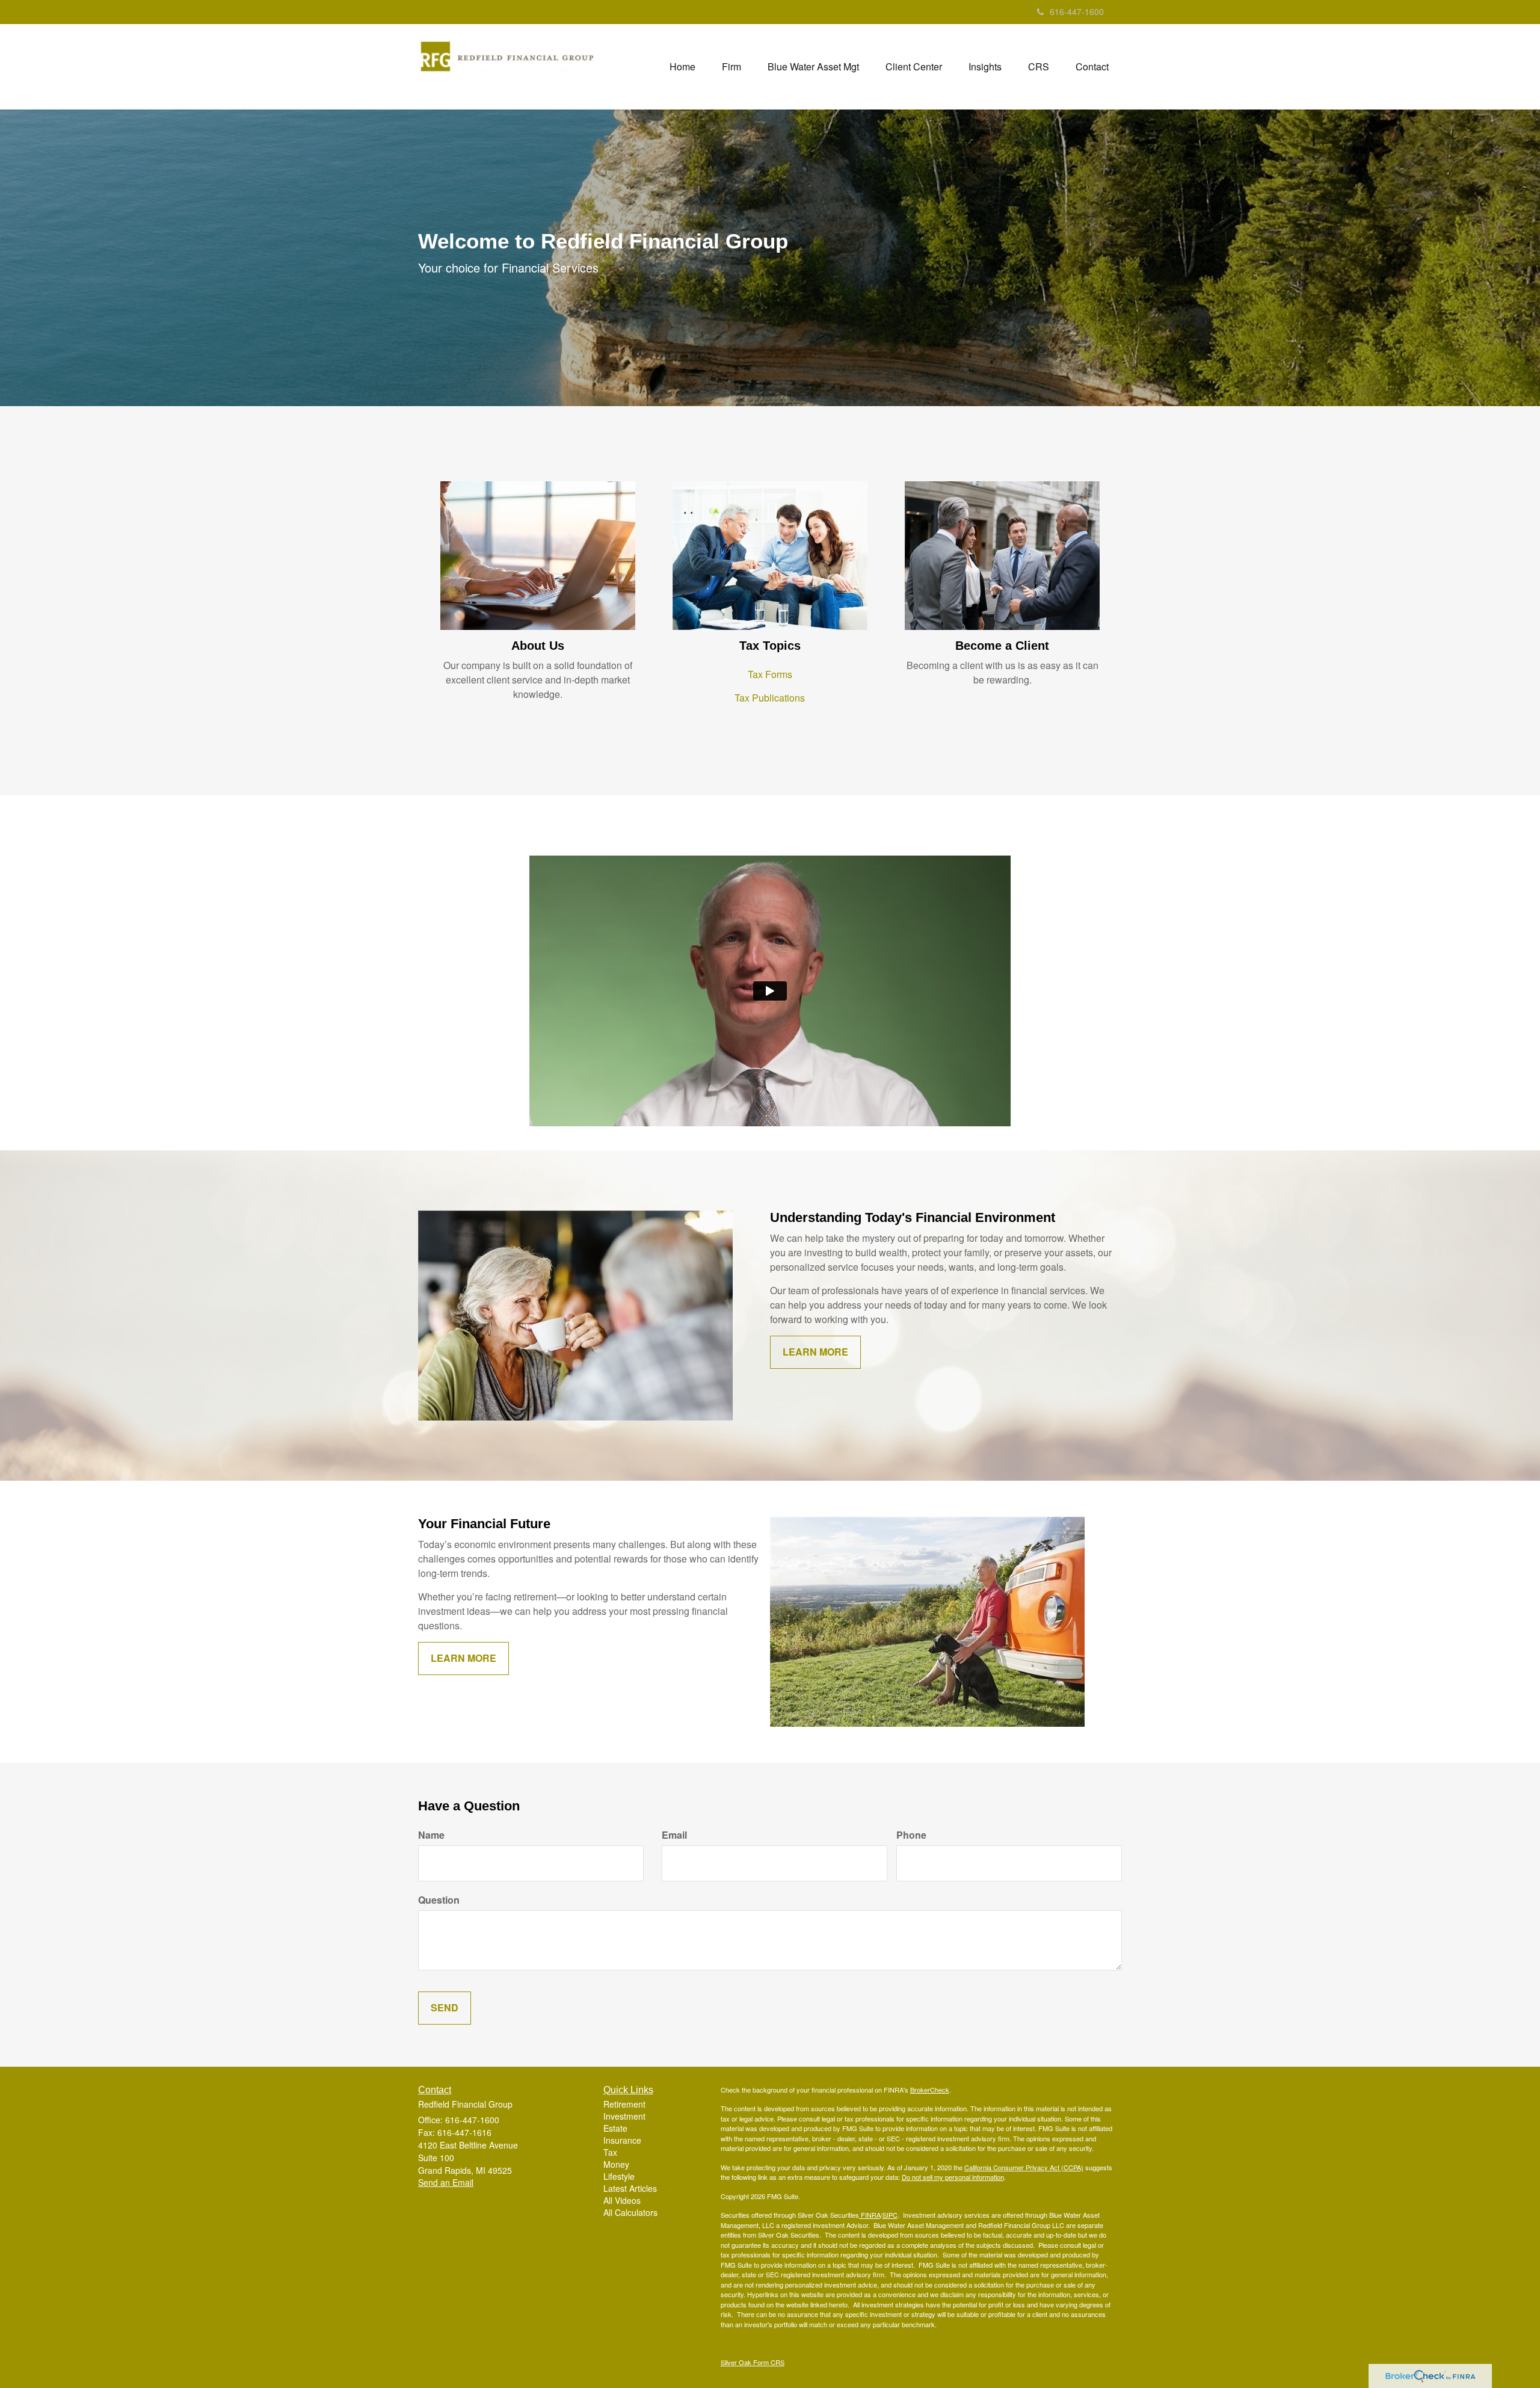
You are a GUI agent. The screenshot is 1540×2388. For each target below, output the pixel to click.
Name (431, 1835)
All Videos (622, 2200)
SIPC (890, 2215)
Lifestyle (619, 2176)
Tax (610, 2152)
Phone (911, 1835)
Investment (624, 2116)
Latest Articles (630, 2188)
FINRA (870, 2215)
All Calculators (630, 2212)
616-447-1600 (1077, 11)
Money (616, 2164)
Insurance (622, 2140)
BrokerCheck (930, 2090)
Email (674, 1835)
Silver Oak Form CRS (753, 2362)
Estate (615, 2128)
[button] (731, 67)
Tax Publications (770, 698)
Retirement (624, 2104)
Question (439, 1900)
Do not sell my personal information (953, 2177)
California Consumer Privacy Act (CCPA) (1024, 2167)
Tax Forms (770, 674)
